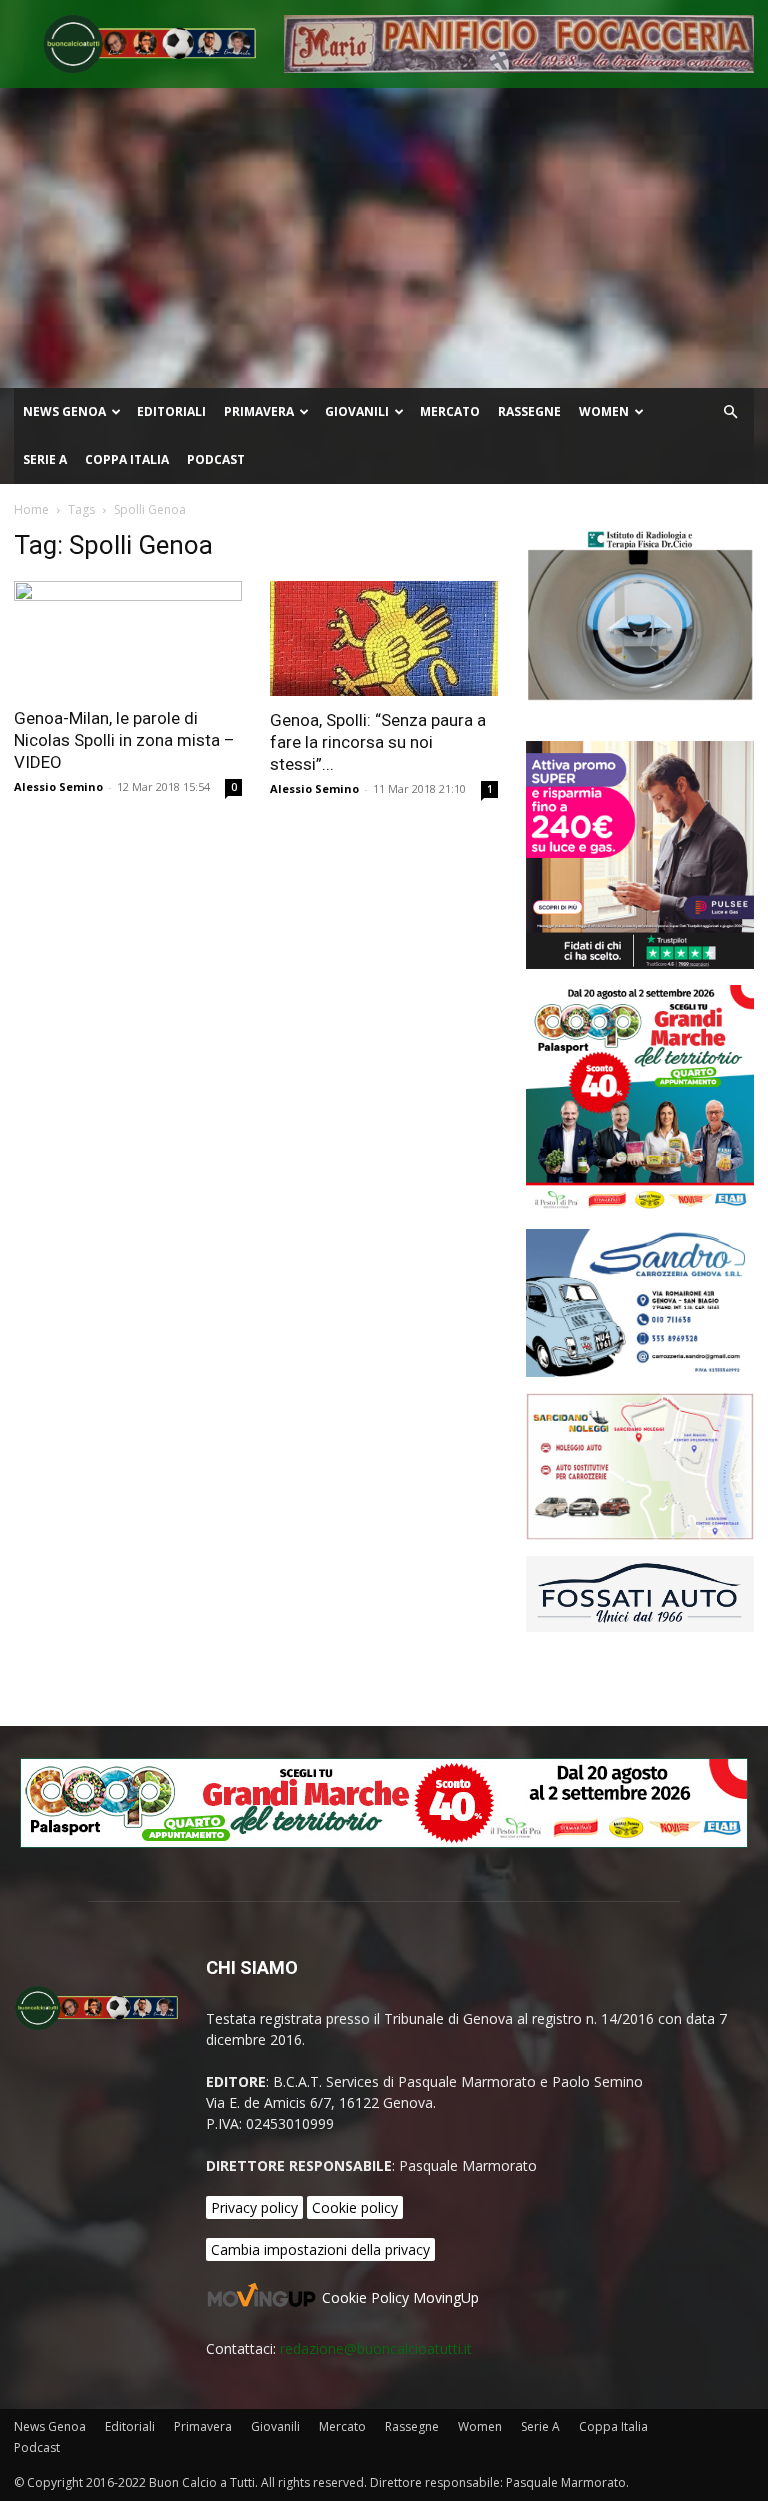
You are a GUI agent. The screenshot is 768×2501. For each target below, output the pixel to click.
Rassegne (529, 411)
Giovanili (357, 411)
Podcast (216, 459)
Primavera (259, 411)
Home (31, 509)
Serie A (45, 459)
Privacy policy (254, 2207)
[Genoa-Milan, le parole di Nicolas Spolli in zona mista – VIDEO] (128, 637)
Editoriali (171, 411)
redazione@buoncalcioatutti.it (376, 2348)
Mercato (450, 411)
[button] (730, 412)
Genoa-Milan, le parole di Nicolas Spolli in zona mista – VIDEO (124, 740)
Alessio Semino (58, 786)
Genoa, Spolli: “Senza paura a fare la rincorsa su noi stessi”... (378, 742)
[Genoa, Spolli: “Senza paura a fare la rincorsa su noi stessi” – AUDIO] (384, 638)
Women (604, 411)
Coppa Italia (127, 459)
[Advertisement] (384, 238)
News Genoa (64, 411)
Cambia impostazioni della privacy (320, 2249)
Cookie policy (355, 2207)
